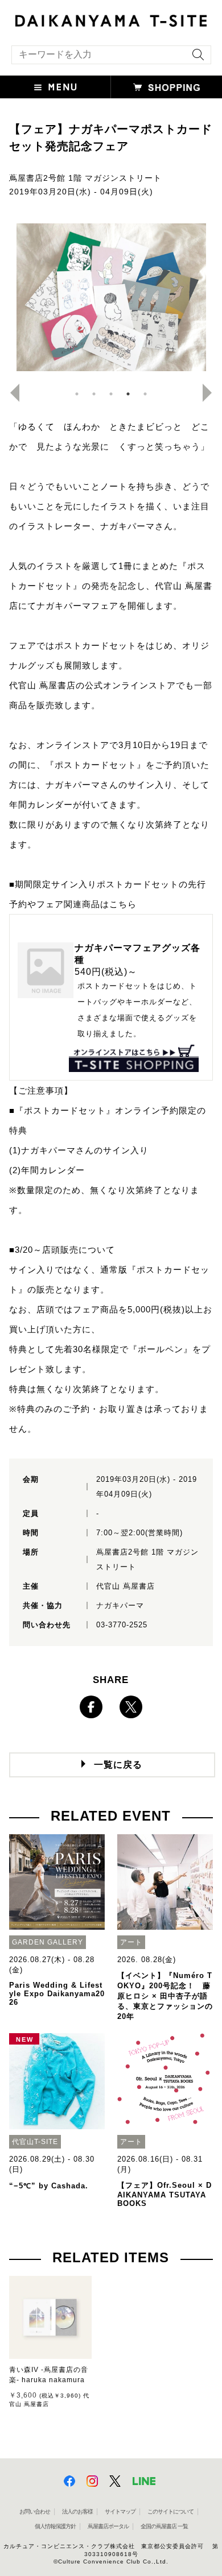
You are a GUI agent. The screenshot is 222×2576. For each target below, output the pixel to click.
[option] (111, 297)
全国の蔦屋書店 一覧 (164, 2526)
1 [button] (77, 394)
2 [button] (94, 394)
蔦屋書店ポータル (108, 2526)
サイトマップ (120, 2511)
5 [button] (145, 394)
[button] (55, 87)
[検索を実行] (195, 58)
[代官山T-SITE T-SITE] (111, 19)
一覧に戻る (118, 1765)
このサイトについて (170, 2511)
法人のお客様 (77, 2511)
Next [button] (212, 393)
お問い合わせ (35, 2511)
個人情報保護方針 (55, 2526)
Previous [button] (10, 393)
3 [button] (111, 394)
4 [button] (128, 394)
